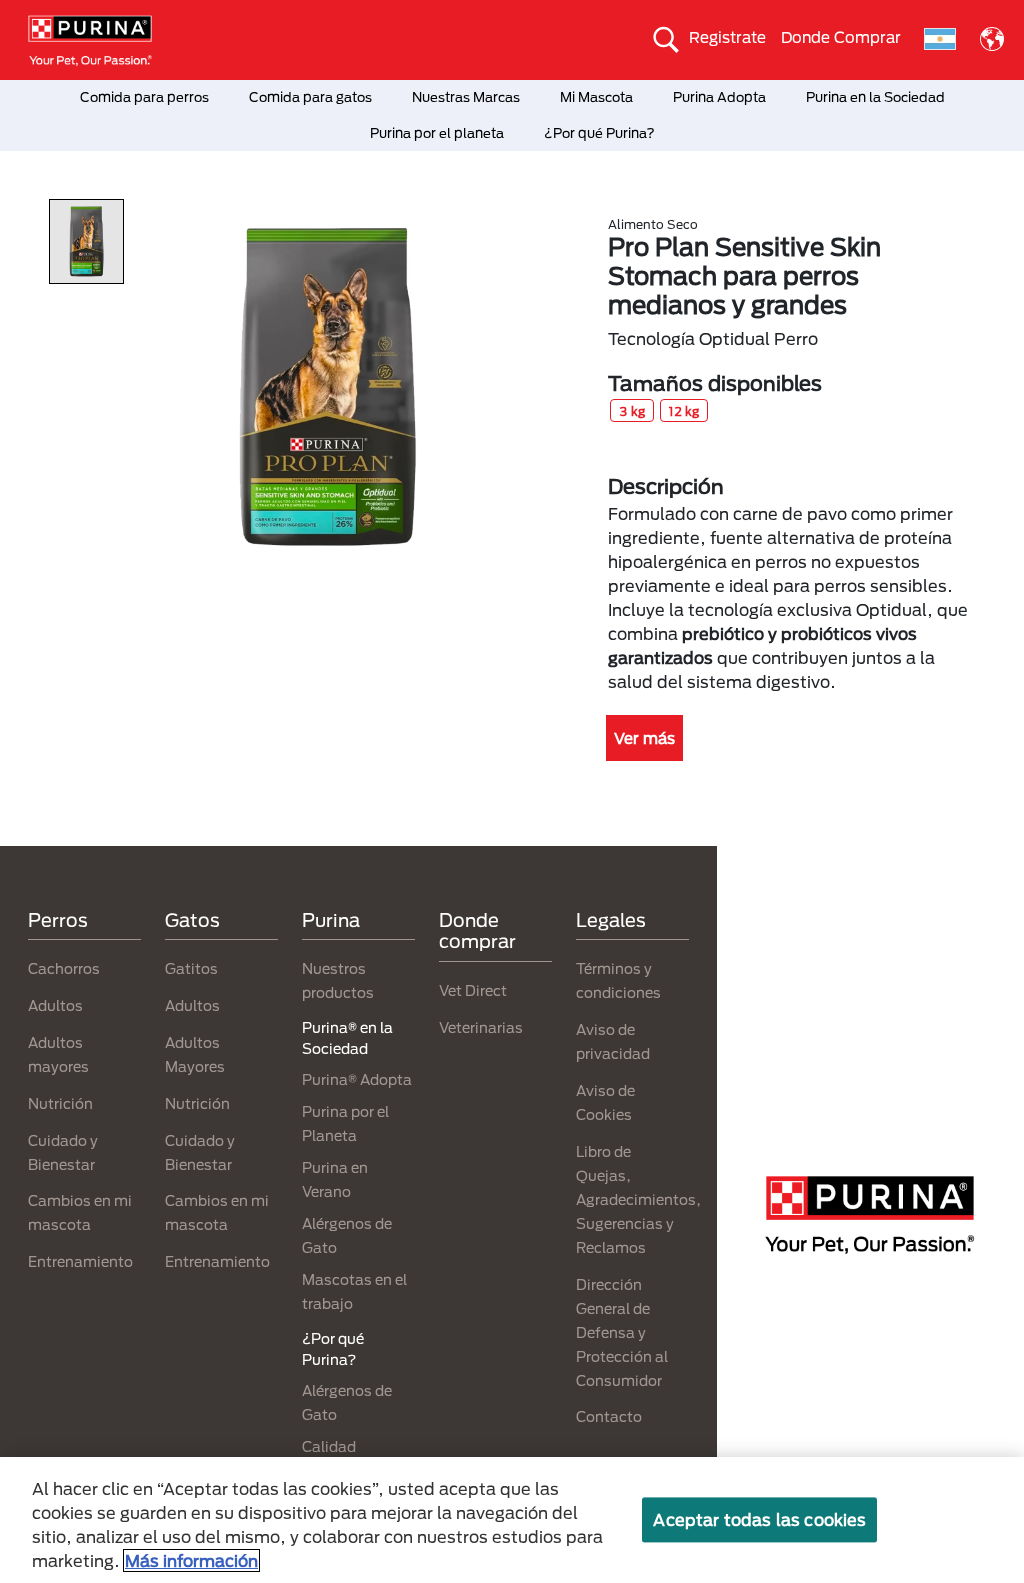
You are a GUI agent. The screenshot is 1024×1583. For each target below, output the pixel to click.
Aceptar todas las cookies (759, 1519)
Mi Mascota (596, 97)
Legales (611, 920)
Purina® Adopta (357, 1079)
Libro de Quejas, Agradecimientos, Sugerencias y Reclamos (638, 1199)
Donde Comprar (841, 37)
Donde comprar (477, 931)
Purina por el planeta (437, 133)
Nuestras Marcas (466, 97)
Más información (191, 1560)
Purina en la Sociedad (875, 97)
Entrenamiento (80, 1261)
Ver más (644, 738)
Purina (331, 920)
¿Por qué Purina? (599, 133)
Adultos (55, 1005)
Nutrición (60, 1103)
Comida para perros (144, 97)
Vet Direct (473, 990)
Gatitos (191, 968)
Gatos (192, 920)
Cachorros (64, 968)
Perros (58, 920)
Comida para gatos (310, 97)
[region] (512, 1520)
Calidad (329, 1446)
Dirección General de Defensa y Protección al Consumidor (622, 1332)
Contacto (609, 1416)
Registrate (727, 37)
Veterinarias (481, 1027)
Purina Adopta (719, 97)
